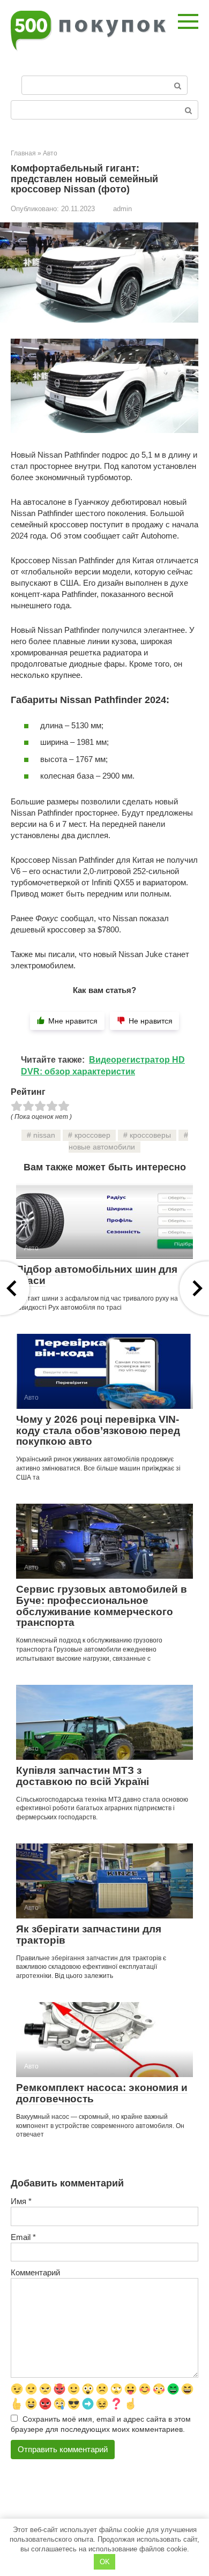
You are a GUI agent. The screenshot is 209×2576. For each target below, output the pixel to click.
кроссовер (92, 1135)
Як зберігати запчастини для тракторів (89, 1935)
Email (23, 2237)
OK (105, 2562)
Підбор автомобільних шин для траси (97, 1275)
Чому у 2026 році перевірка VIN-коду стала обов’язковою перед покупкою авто (98, 1431)
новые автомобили (102, 1147)
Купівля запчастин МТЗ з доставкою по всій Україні (83, 1776)
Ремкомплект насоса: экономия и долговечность (102, 2093)
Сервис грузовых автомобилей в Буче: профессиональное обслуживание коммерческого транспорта (102, 1606)
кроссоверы (150, 1135)
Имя (21, 2201)
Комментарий (35, 2272)
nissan (44, 1135)
